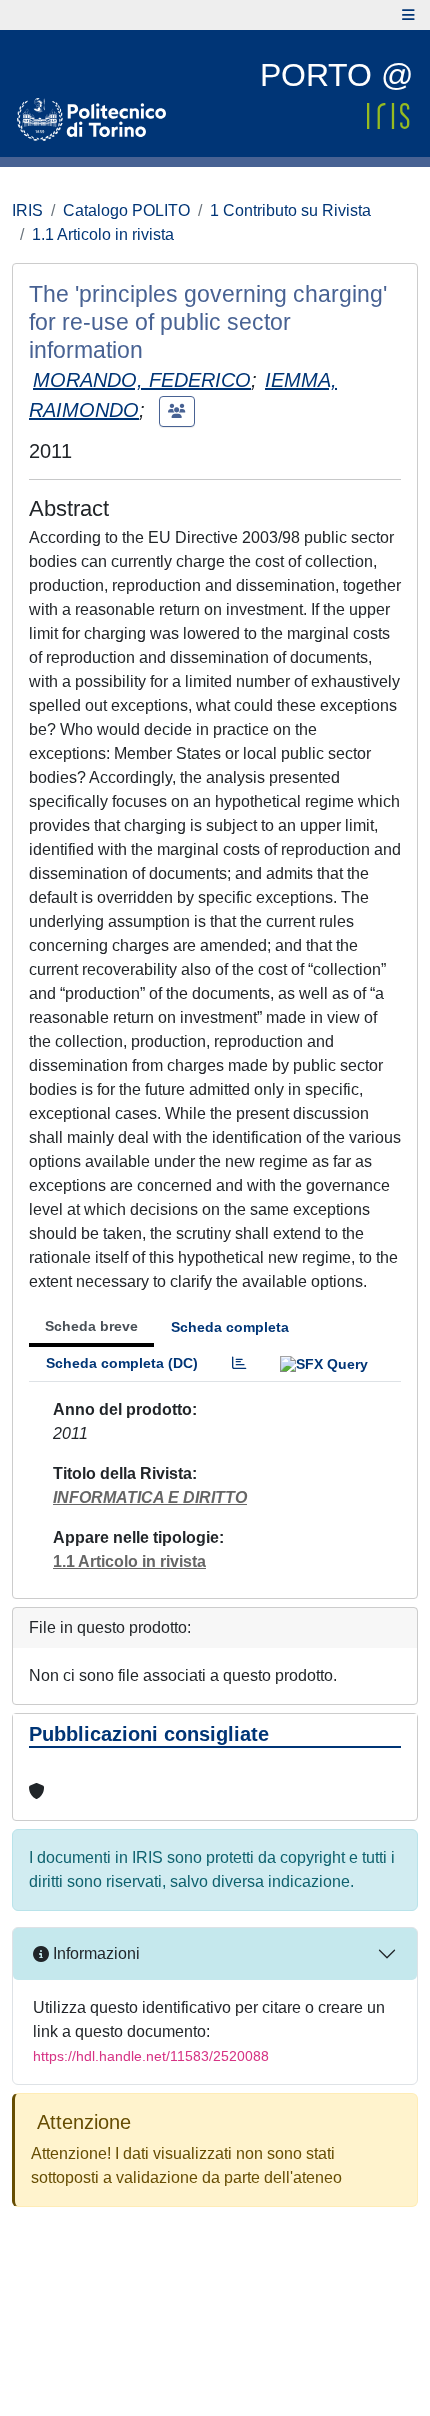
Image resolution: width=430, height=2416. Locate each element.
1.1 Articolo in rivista (103, 234)
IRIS (27, 210)
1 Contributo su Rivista (290, 210)
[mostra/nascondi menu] (408, 15)
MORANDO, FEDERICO (142, 380)
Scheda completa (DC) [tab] (122, 1363)
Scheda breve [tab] (91, 1326)
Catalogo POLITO (126, 210)
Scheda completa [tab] (230, 1327)
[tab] (239, 1363)
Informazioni (94, 1953)
